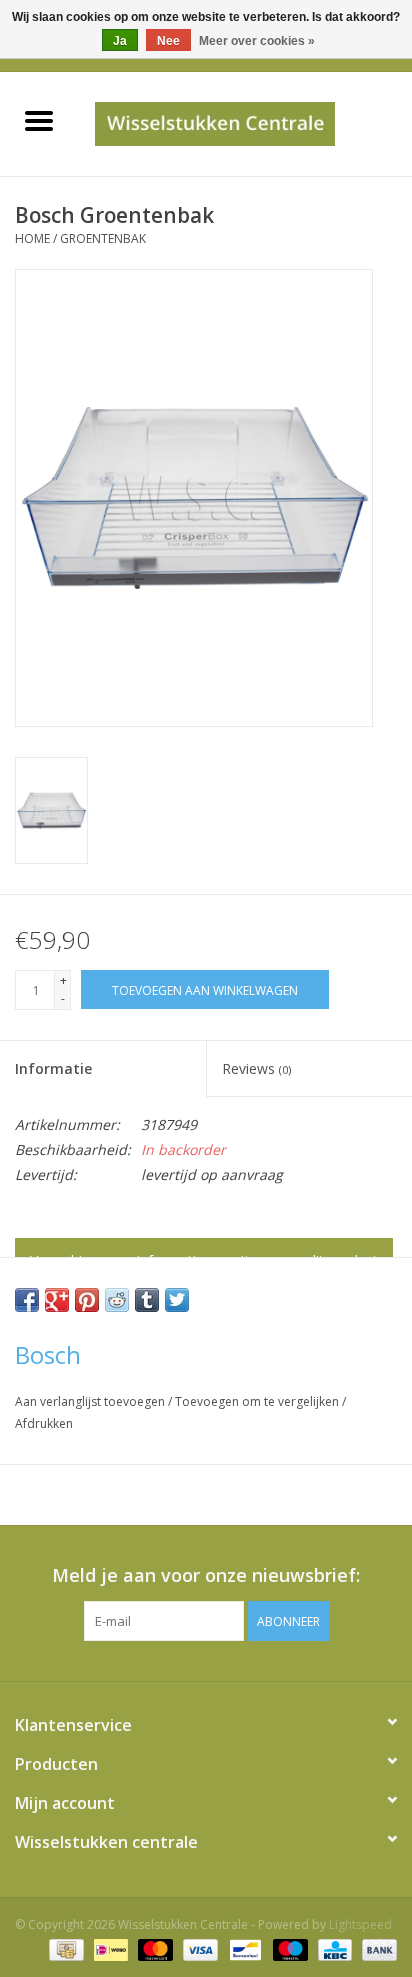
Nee (168, 41)
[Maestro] (288, 1949)
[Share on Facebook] (27, 1300)
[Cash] (64, 1949)
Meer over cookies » (257, 41)
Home (32, 238)
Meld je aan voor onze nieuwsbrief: (206, 1575)
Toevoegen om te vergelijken (258, 1401)
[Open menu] (39, 120)
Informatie (53, 1068)
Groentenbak (103, 238)
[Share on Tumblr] (147, 1300)
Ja (120, 41)
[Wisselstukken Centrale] (244, 122)
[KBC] (333, 1949)
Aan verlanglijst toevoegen (91, 1401)
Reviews (256, 1068)
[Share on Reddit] (117, 1300)
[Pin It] (87, 1300)
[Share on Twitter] (177, 1300)
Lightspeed (360, 1924)
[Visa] (198, 1949)
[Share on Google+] (57, 1300)
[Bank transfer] (376, 1949)
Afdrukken (44, 1423)
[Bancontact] (243, 1949)
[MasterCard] (153, 1949)
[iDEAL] (109, 1949)
